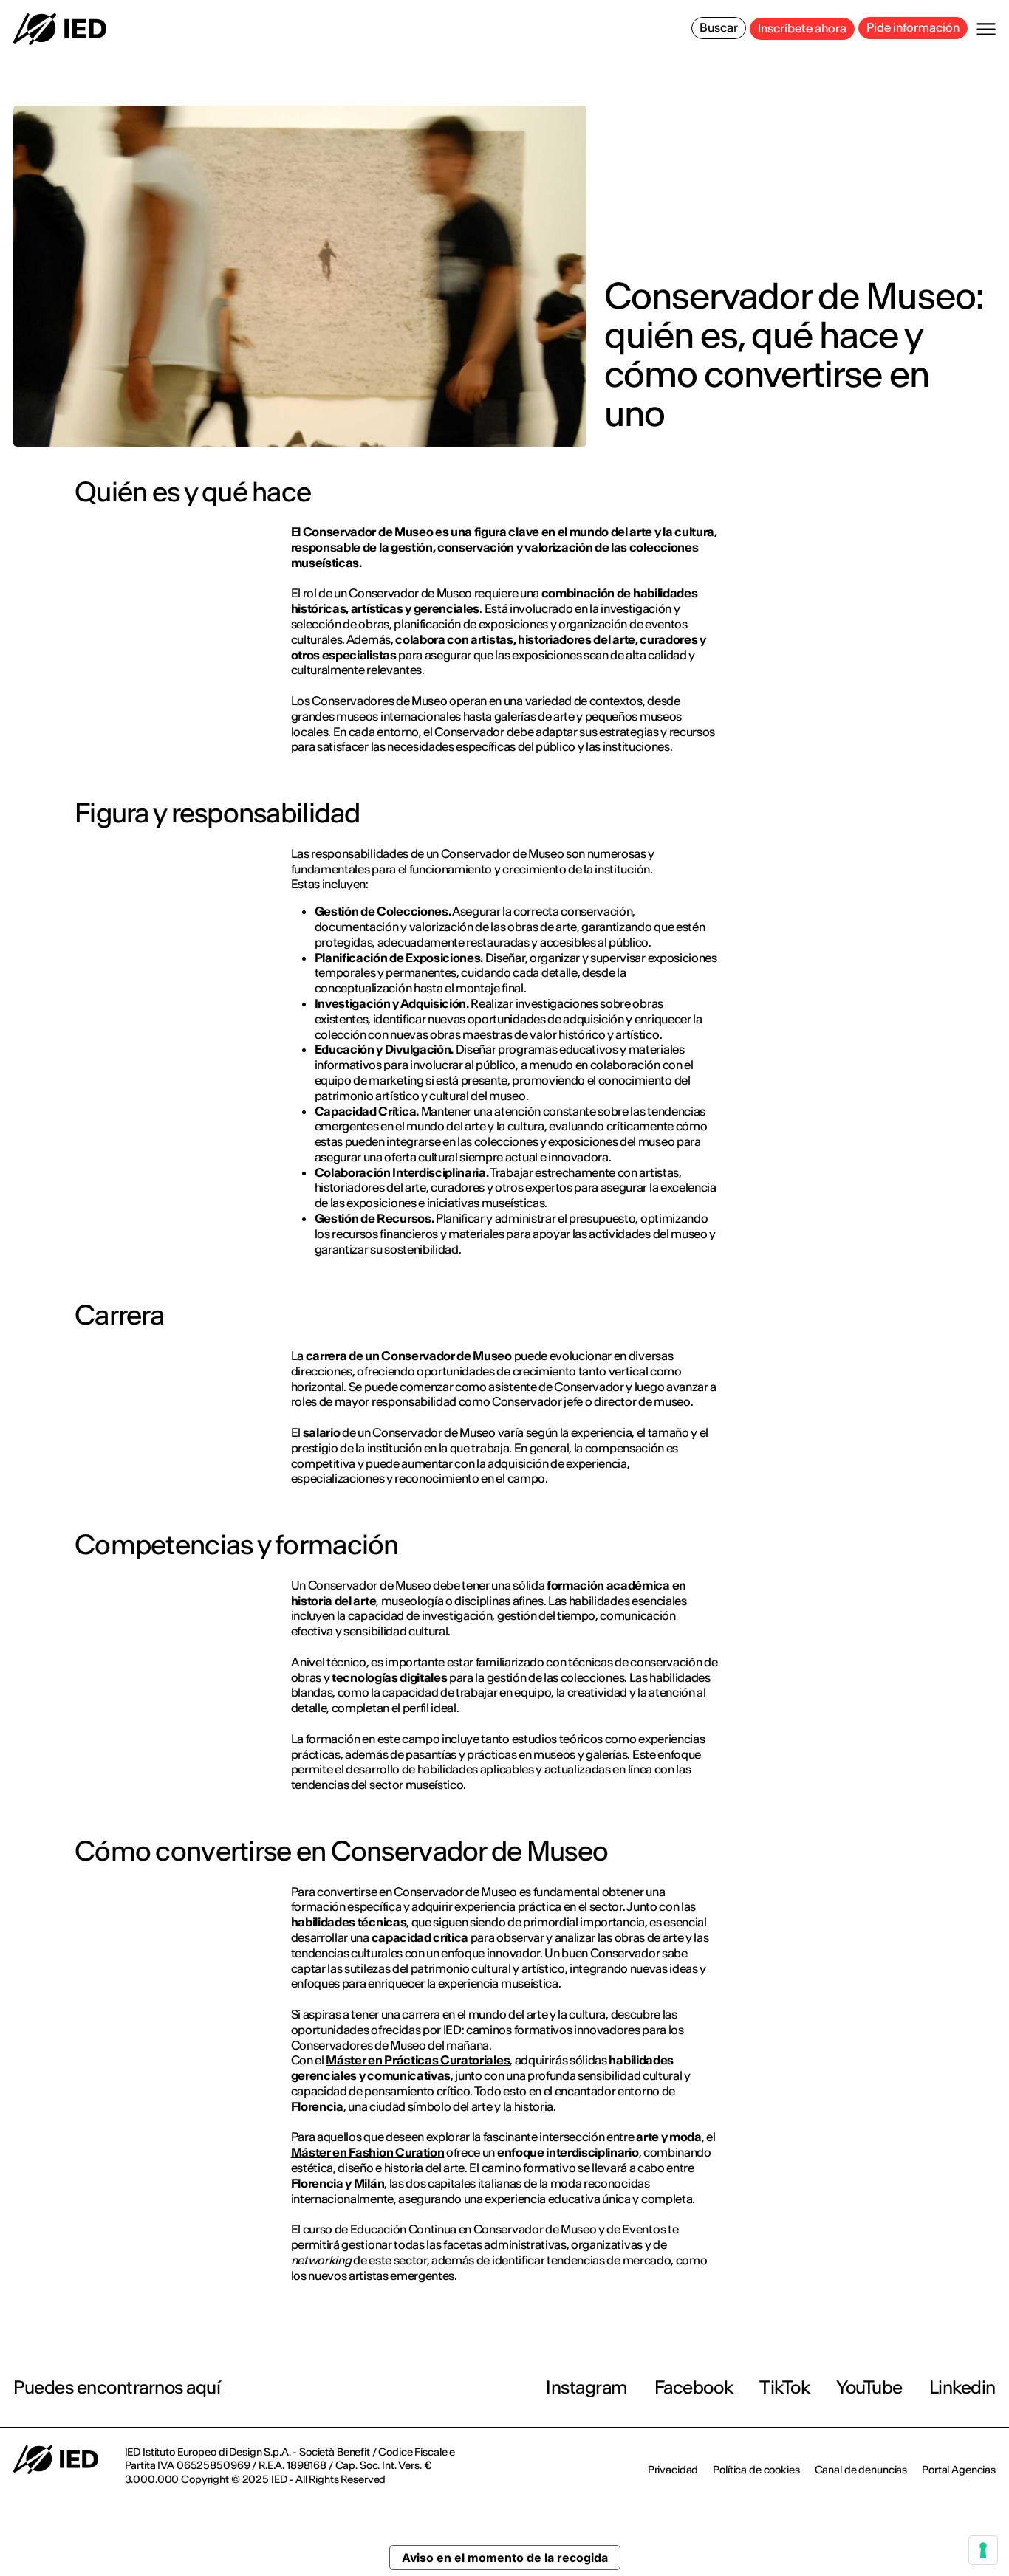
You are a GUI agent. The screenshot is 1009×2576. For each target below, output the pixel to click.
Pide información (913, 27)
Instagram (587, 2387)
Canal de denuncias (861, 2470)
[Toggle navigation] (986, 29)
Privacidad (673, 2470)
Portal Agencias (959, 2470)
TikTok (784, 2387)
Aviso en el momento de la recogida (505, 2558)
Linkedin (962, 2387)
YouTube (869, 2387)
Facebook (694, 2387)
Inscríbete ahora (802, 28)
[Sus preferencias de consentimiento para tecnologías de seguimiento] (983, 2550)
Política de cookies (756, 2470)
